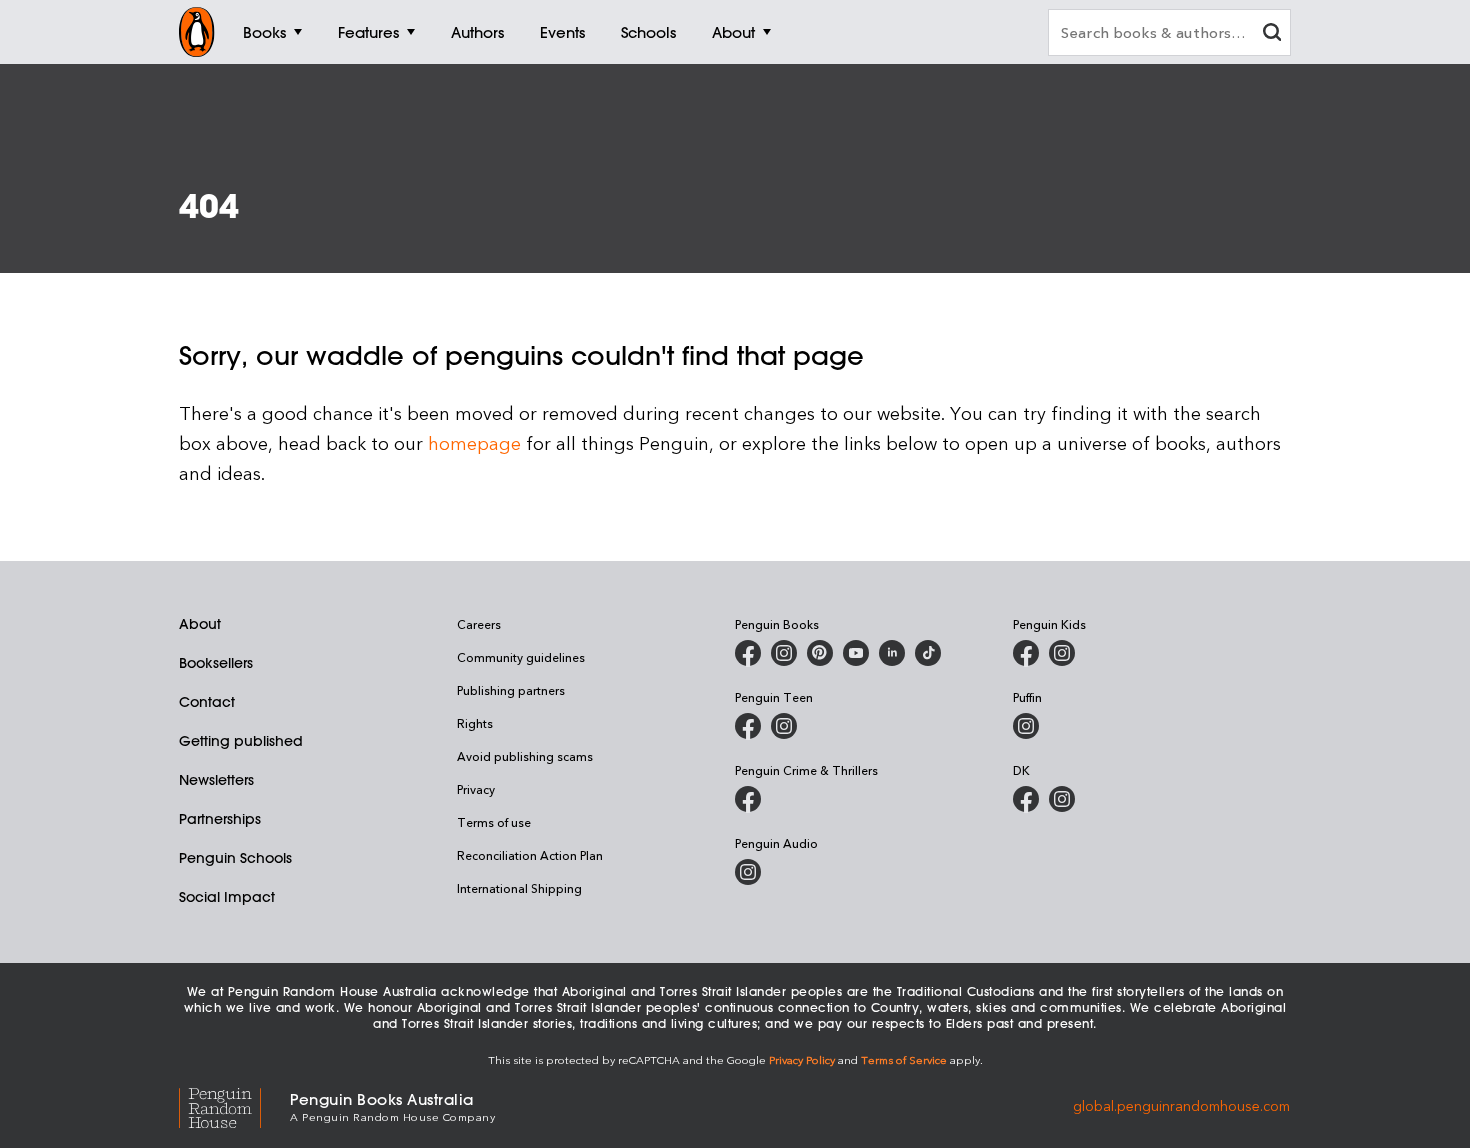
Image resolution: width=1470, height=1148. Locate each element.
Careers (479, 624)
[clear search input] (1272, 34)
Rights (475, 723)
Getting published (241, 741)
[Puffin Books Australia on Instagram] (1026, 726)
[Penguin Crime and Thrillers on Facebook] (748, 799)
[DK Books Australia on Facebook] (1026, 799)
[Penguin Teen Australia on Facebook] (748, 726)
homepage (474, 442)
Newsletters (216, 780)
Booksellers (216, 663)
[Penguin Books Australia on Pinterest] (820, 653)
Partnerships (220, 819)
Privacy (476, 789)
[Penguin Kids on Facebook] (1026, 653)
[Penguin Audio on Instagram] (748, 872)
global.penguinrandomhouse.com (1181, 1105)
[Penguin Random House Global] (234, 1105)
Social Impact (227, 897)
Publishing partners (511, 690)
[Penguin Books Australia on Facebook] (748, 653)
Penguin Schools (235, 858)
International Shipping (519, 888)
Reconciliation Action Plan (530, 855)
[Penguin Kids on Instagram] (1062, 653)
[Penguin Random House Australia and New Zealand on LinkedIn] (892, 653)
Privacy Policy (802, 1059)
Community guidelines (521, 657)
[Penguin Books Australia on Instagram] (784, 653)
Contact (207, 702)
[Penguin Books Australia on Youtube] (856, 653)
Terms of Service (904, 1059)
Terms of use (494, 822)
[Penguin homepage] (197, 32)
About (200, 624)
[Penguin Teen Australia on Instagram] (784, 726)
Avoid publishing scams (525, 756)
